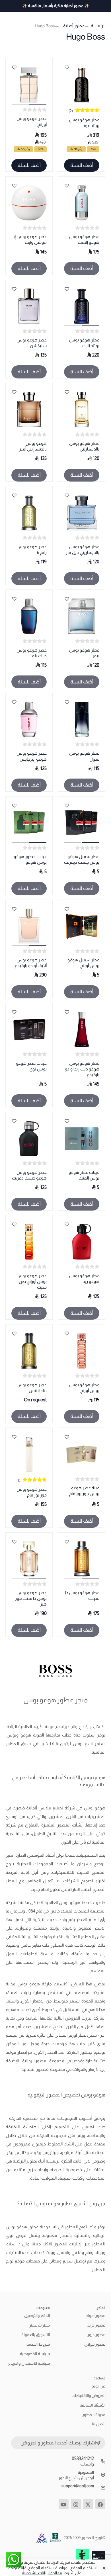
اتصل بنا (99, 2424)
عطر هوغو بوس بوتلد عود (84, 123)
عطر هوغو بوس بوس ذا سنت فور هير (31, 1598)
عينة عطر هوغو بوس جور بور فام (84, 1491)
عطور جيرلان (95, 2344)
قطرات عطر (40, 2325)
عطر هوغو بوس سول (84, 756)
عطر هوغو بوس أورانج (32, 121)
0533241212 (83, 2459)
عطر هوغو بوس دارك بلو (32, 653)
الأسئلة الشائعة (92, 2405)
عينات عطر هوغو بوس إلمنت (84, 1175)
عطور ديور (96, 2335)
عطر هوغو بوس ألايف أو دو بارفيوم (31, 963)
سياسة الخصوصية (35, 2354)
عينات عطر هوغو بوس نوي (31, 1066)
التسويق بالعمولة (36, 2335)
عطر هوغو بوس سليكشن (32, 343)
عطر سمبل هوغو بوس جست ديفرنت (82, 859)
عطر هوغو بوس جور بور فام (32, 1492)
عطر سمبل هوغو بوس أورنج (83, 963)
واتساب (87, 2464)
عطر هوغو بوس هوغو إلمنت (84, 239)
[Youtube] (64, 2504)
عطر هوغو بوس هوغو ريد (84, 1278)
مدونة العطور (94, 2415)
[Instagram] (76, 2504)
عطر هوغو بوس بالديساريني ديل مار (83, 549)
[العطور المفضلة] (67, 67)
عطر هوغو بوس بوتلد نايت (84, 343)
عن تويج (98, 2386)
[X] (88, 2504)
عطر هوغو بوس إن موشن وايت (29, 239)
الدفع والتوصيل (37, 2315)
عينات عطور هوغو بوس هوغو (30, 859)
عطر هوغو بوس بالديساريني (84, 446)
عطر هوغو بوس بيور (84, 653)
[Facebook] (100, 2504)
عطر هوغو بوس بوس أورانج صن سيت (32, 1281)
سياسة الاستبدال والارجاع (29, 2363)
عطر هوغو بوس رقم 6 (32, 549)
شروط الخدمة (38, 2344)
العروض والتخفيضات (88, 2395)
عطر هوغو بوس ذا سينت (82, 1595)
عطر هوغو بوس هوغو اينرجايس (32, 756)
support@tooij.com (78, 2486)
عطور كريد (96, 2325)
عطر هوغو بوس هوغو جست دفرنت (29, 1175)
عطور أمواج (95, 2315)
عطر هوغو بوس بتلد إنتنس (32, 1388)
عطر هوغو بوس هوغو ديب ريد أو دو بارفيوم (82, 1069)
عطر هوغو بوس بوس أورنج (84, 1388)
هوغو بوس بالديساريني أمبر (33, 446)
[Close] (103, 2568)
